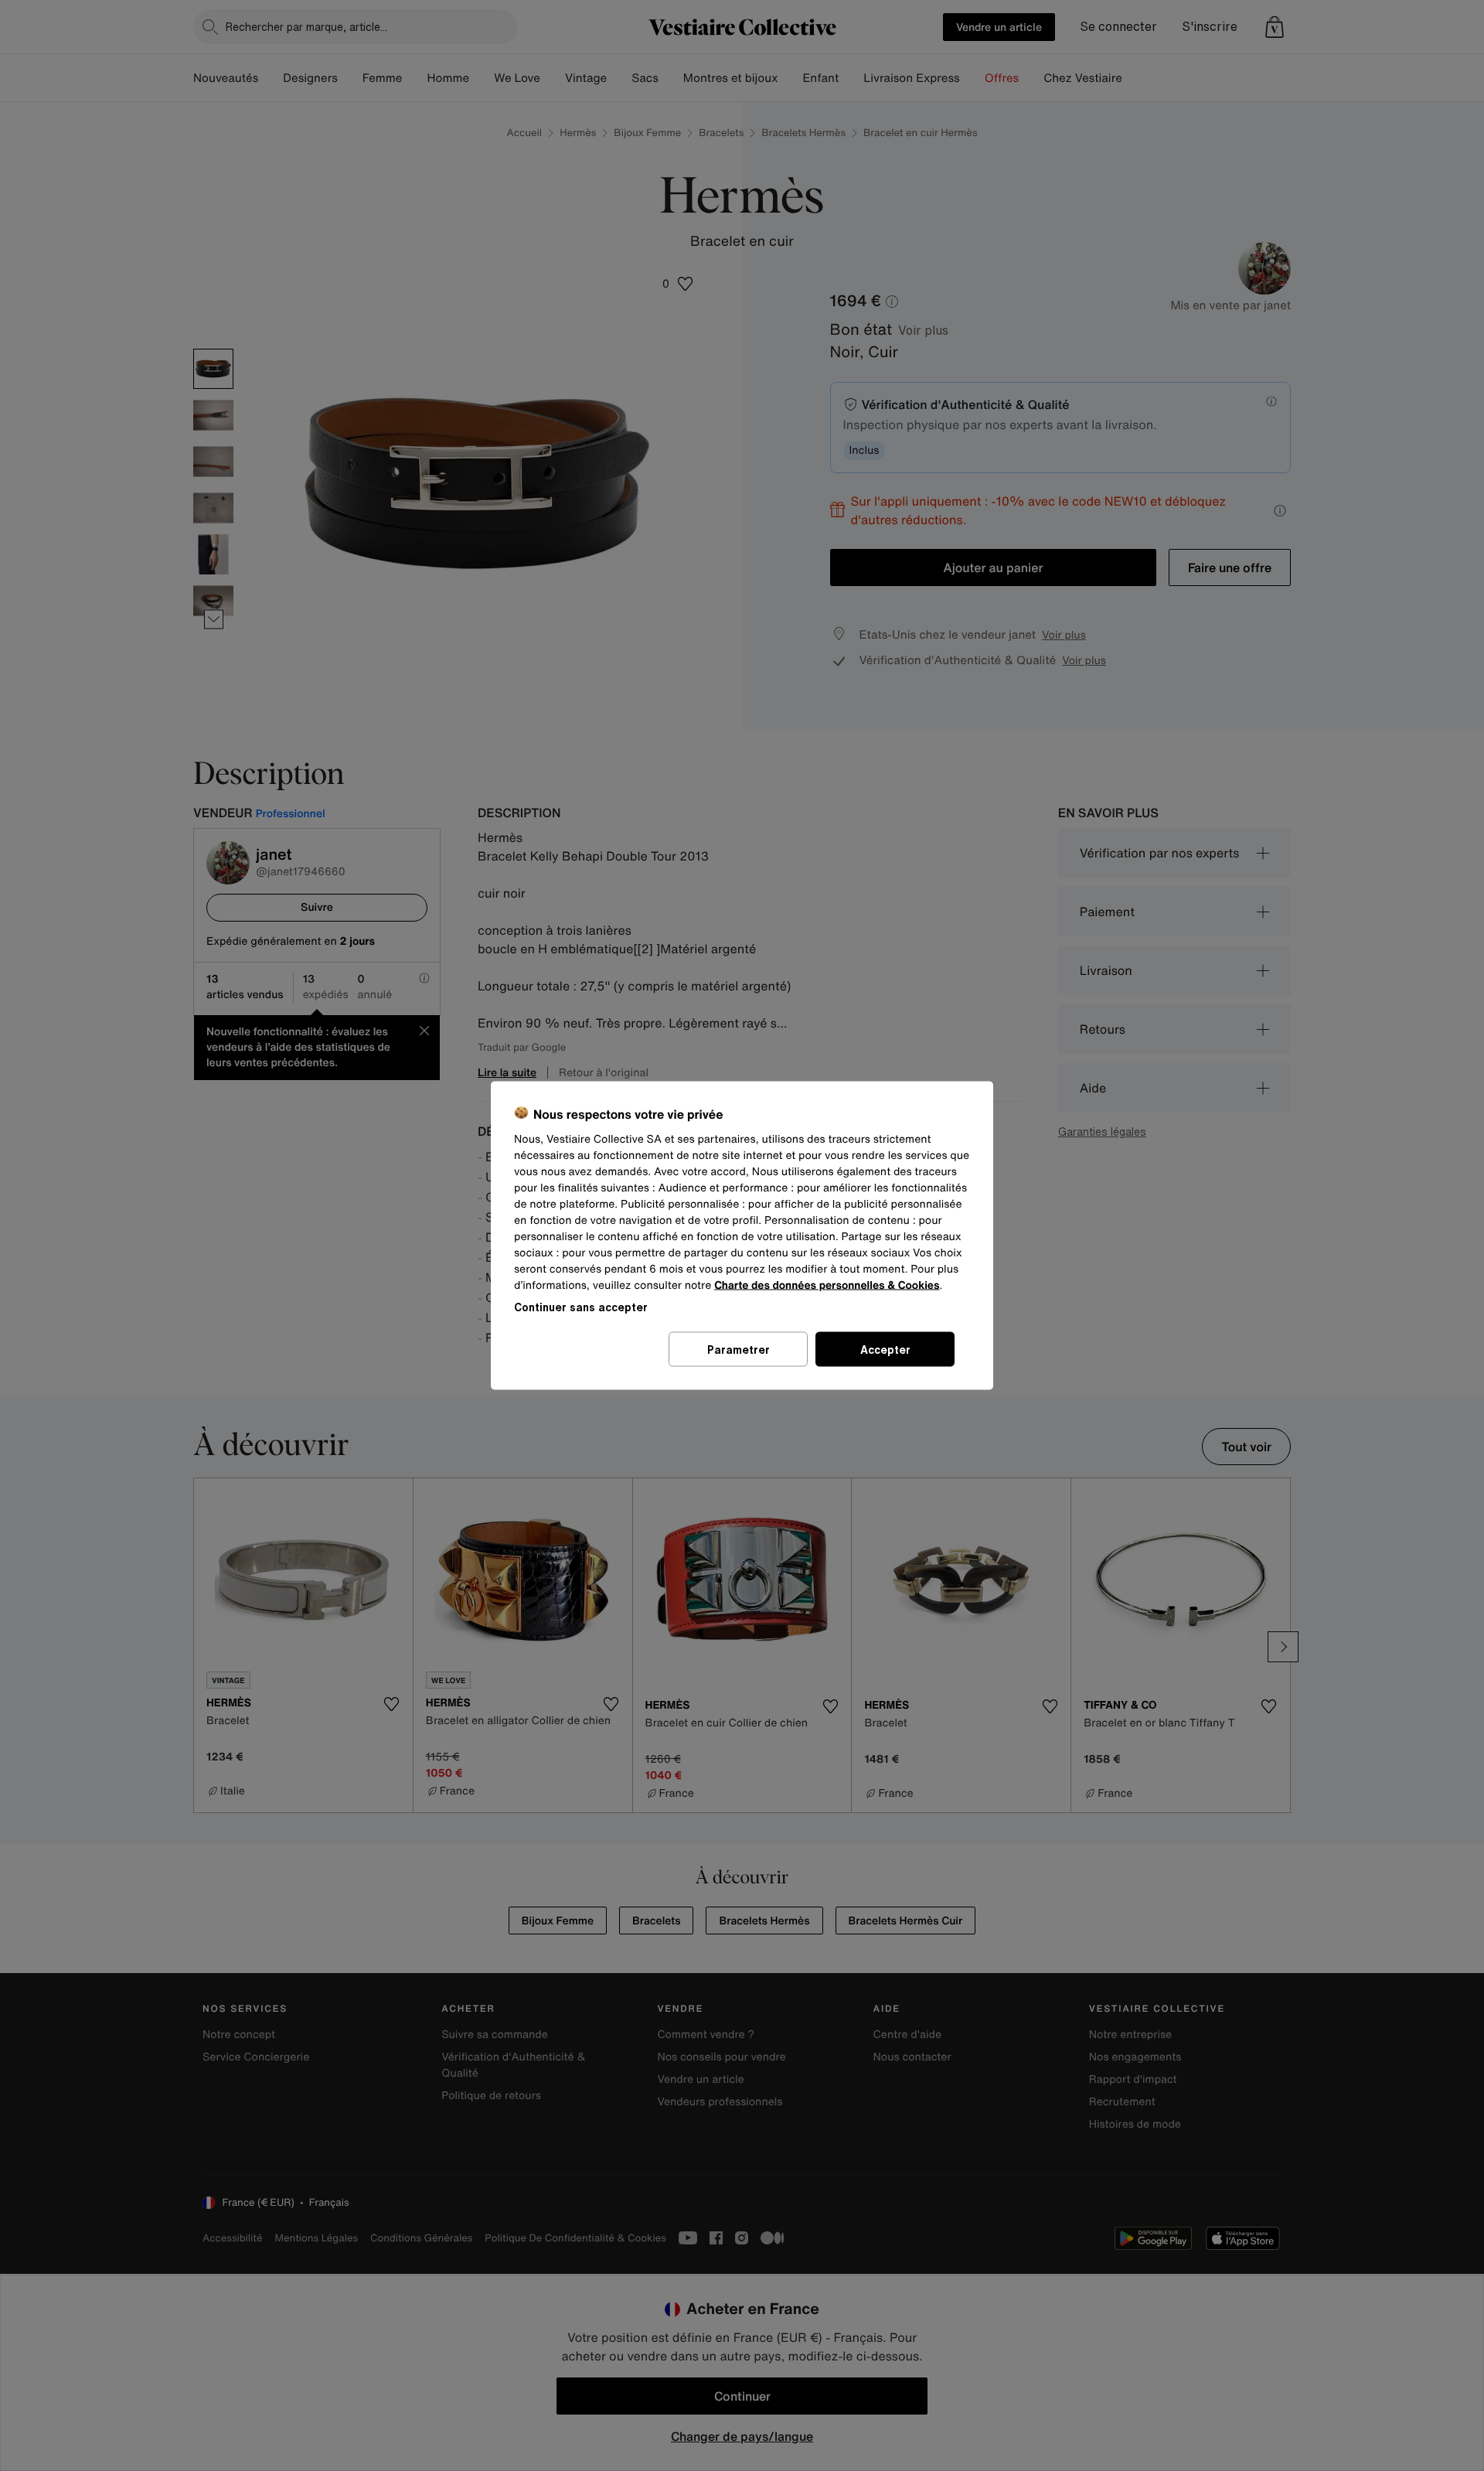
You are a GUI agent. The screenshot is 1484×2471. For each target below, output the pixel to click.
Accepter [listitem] (885, 1350)
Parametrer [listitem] (739, 1350)
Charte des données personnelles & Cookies (827, 1285)
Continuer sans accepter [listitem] (581, 1307)
